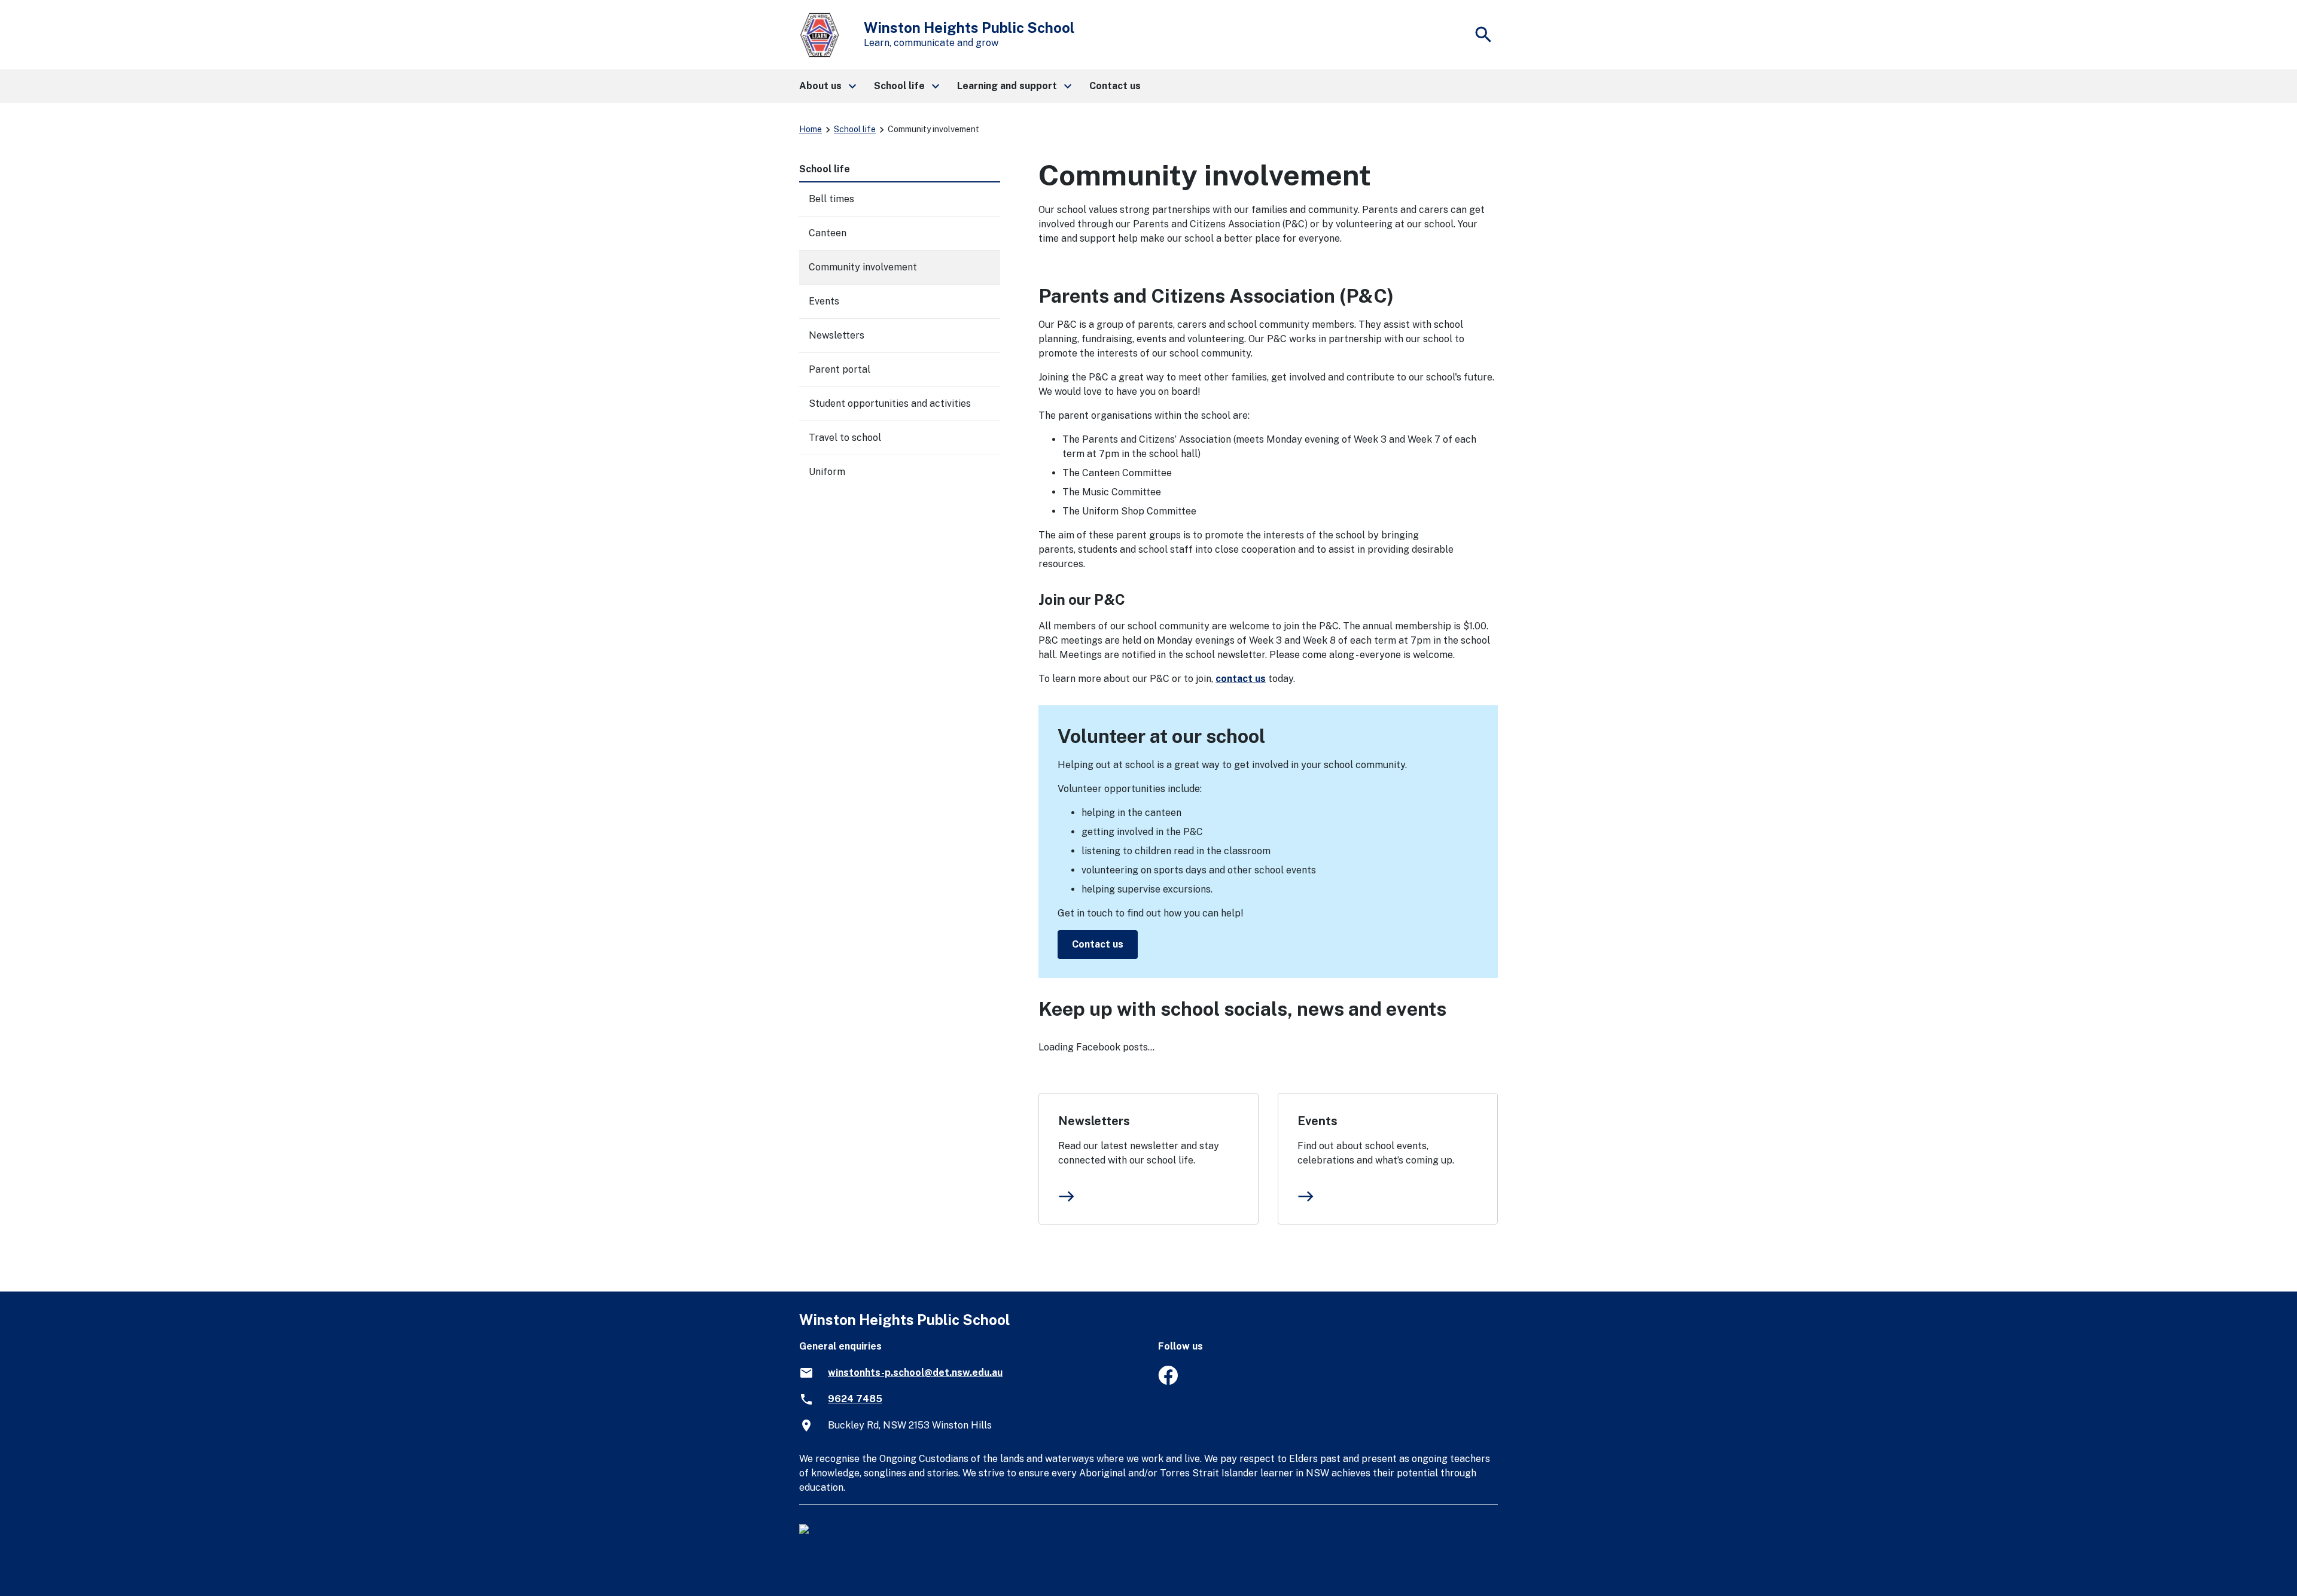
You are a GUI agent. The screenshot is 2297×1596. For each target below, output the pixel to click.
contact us (1241, 679)
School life (855, 129)
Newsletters (1094, 1121)
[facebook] (1168, 1382)
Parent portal (840, 369)
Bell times (831, 199)
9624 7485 (855, 1399)
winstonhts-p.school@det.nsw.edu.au (915, 1373)
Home (811, 129)
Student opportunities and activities (890, 403)
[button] (827, 86)
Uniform (827, 472)
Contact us (1098, 944)
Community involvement (863, 267)
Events (1317, 1121)
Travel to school (845, 438)
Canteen (828, 233)
